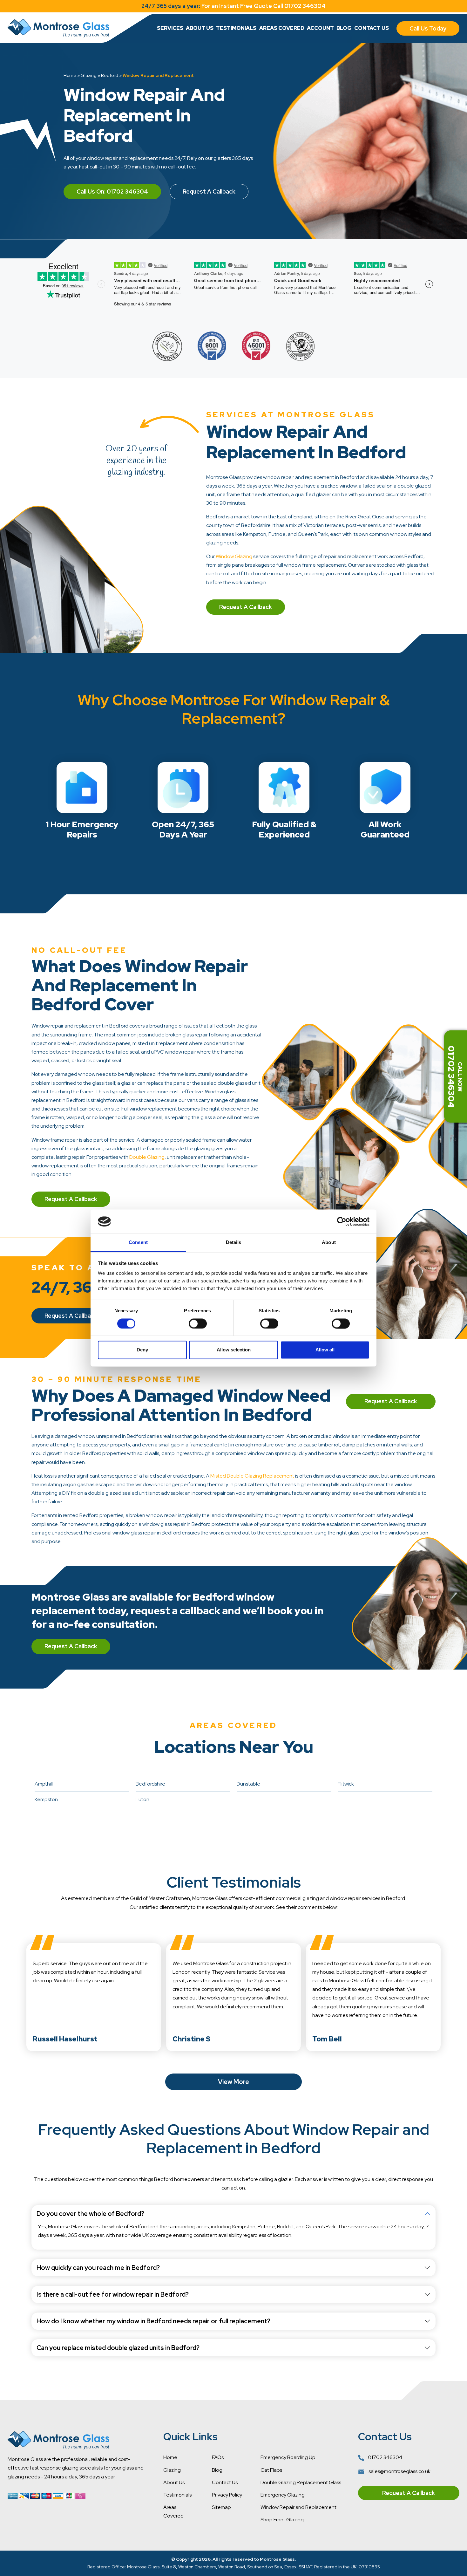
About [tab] (329, 1243)
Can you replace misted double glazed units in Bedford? (118, 2348)
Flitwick (346, 1784)
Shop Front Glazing (282, 2520)
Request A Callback (209, 191)
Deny (142, 1350)
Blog (344, 28)
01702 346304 (385, 2457)
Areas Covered (282, 28)
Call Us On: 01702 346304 (112, 191)
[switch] (198, 1323)
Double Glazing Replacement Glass (301, 2482)
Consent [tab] (138, 1243)
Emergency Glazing (283, 2495)
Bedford (110, 75)
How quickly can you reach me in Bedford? (98, 2268)
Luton (142, 1799)
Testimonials (236, 28)
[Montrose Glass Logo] (58, 28)
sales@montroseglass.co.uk (399, 2471)
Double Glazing (147, 1157)
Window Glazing (234, 556)
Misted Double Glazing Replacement (252, 1476)
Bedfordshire (150, 1784)
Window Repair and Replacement (298, 2507)
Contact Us (372, 28)
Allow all (325, 1350)
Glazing (89, 75)
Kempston (46, 1799)
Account (320, 28)
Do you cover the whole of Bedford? (90, 2214)
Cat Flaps (271, 2470)
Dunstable (248, 1784)
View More (233, 2082)
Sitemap (221, 2507)
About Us (200, 28)
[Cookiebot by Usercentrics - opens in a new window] (342, 1221)
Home (70, 75)
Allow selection (234, 1350)
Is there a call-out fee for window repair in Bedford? (113, 2294)
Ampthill (44, 1784)
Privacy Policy (227, 2495)
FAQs (218, 2457)
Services (170, 28)
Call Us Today (428, 28)
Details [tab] (234, 1243)
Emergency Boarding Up (288, 2457)
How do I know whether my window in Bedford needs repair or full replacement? (153, 2321)
